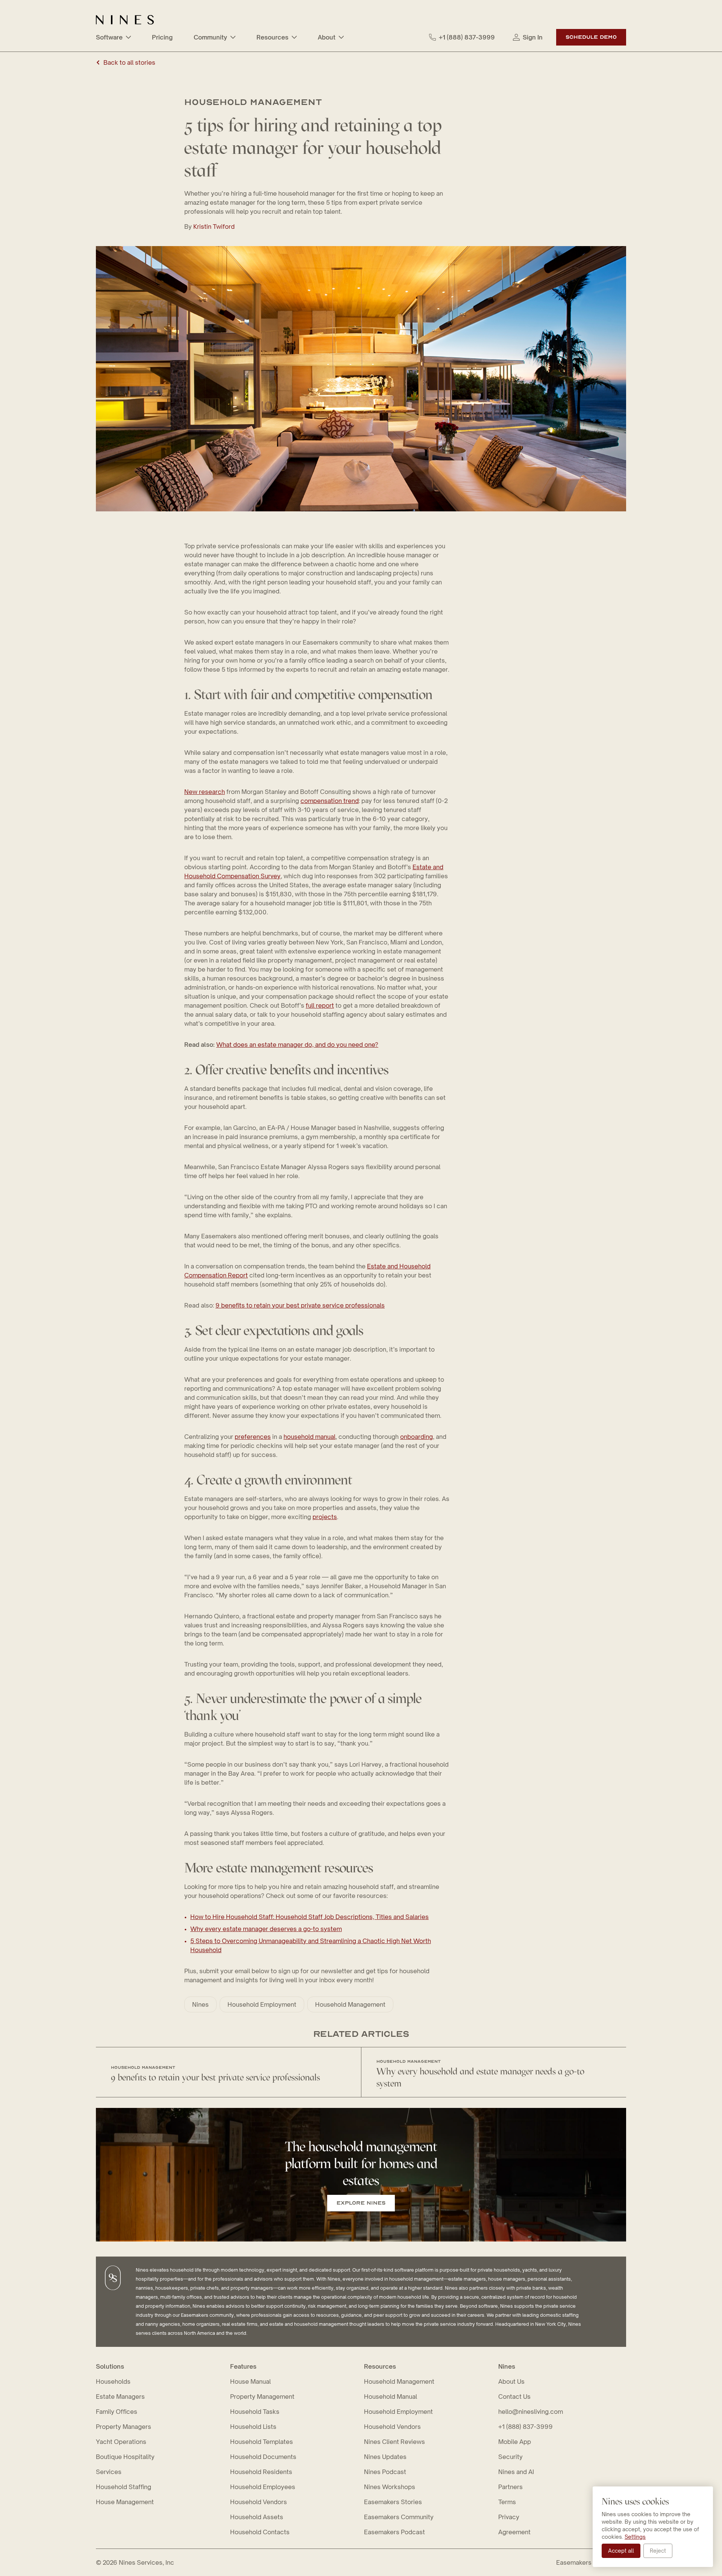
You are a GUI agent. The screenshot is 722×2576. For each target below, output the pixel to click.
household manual (309, 1437)
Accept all (621, 2551)
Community (210, 37)
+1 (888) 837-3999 (467, 37)
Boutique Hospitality (125, 2457)
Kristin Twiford (214, 227)
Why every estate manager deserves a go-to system (266, 1929)
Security (510, 2457)
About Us (511, 2381)
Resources (272, 37)
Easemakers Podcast (394, 2532)
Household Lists (253, 2427)
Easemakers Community (399, 2517)
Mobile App (515, 2442)
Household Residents (261, 2472)
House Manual (250, 2381)
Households (113, 2381)
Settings (635, 2537)
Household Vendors (259, 2502)
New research (205, 792)
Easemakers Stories (393, 2502)
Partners (510, 2487)
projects (325, 1517)
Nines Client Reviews (394, 2442)
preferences (253, 1437)
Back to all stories (129, 62)
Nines (200, 2004)
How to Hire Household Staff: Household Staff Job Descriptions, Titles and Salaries (309, 1917)
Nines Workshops (390, 2487)
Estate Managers (120, 2397)
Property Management (262, 2397)
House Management (125, 2502)
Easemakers (574, 2562)
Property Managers (124, 2427)
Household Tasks (255, 2412)
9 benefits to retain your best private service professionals (300, 1305)
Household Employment (262, 2004)
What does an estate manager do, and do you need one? (297, 1045)
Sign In (533, 37)
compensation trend (330, 801)
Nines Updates (385, 2457)
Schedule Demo (591, 37)
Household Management (350, 2004)
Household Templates (262, 2442)
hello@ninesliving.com (531, 2412)
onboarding (416, 1437)
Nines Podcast (385, 2472)
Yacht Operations (121, 2442)
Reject (658, 2551)
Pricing (162, 37)
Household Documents (263, 2457)
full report (320, 1005)
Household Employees (263, 2487)
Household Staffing (124, 2487)
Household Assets (257, 2517)
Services (109, 2472)
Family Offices (117, 2412)
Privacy (509, 2517)
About (327, 37)
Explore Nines (361, 2203)
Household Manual (391, 2397)
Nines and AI (516, 2472)
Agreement (514, 2532)
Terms (507, 2502)
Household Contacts (260, 2532)
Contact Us (514, 2397)
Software (109, 37)
